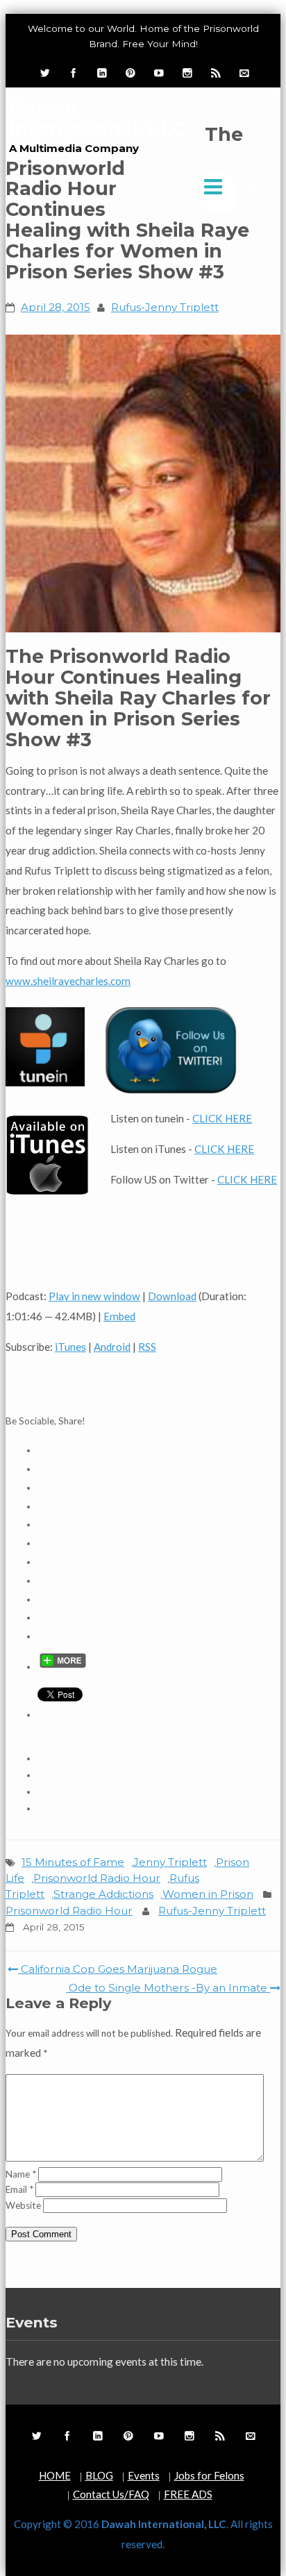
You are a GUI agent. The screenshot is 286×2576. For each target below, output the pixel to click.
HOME (55, 2475)
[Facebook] (72, 73)
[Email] (243, 73)
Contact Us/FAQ (111, 2494)
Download (172, 1296)
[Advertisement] (146, 1385)
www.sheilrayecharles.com (68, 981)
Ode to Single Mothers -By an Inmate (168, 1988)
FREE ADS (188, 2494)
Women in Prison (208, 1894)
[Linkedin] (101, 73)
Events (144, 2475)
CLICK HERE (222, 1118)
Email (19, 2189)
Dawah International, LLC (97, 118)
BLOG (99, 2475)
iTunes (70, 1347)
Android (112, 1347)
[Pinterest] (129, 73)
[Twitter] (44, 73)
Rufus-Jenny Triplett (165, 307)
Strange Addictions (103, 1894)
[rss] (214, 73)
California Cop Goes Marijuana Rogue (118, 1969)
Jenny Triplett (170, 1862)
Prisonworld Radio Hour (97, 1878)
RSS (147, 1347)
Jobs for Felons (209, 2475)
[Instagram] (186, 73)
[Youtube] (158, 73)
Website (23, 2205)
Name (21, 2174)
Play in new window (94, 1296)
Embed (119, 1316)
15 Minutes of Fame (73, 1862)
